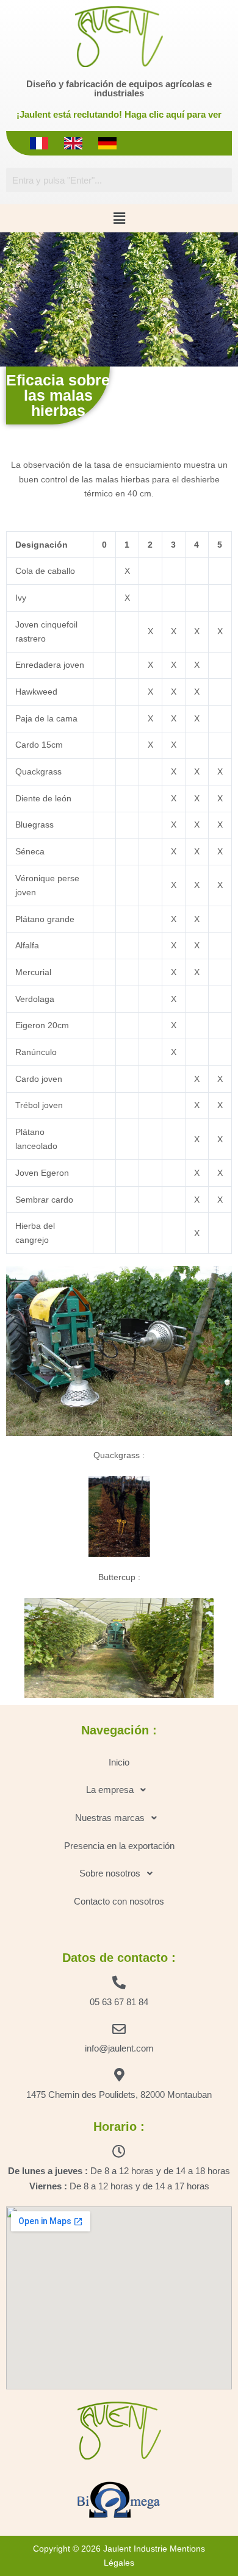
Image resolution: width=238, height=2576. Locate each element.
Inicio (119, 1762)
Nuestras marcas (110, 1818)
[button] (119, 218)
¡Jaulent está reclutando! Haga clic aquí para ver (119, 114)
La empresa (110, 1790)
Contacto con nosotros (119, 1901)
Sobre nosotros (110, 1873)
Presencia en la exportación (119, 1846)
